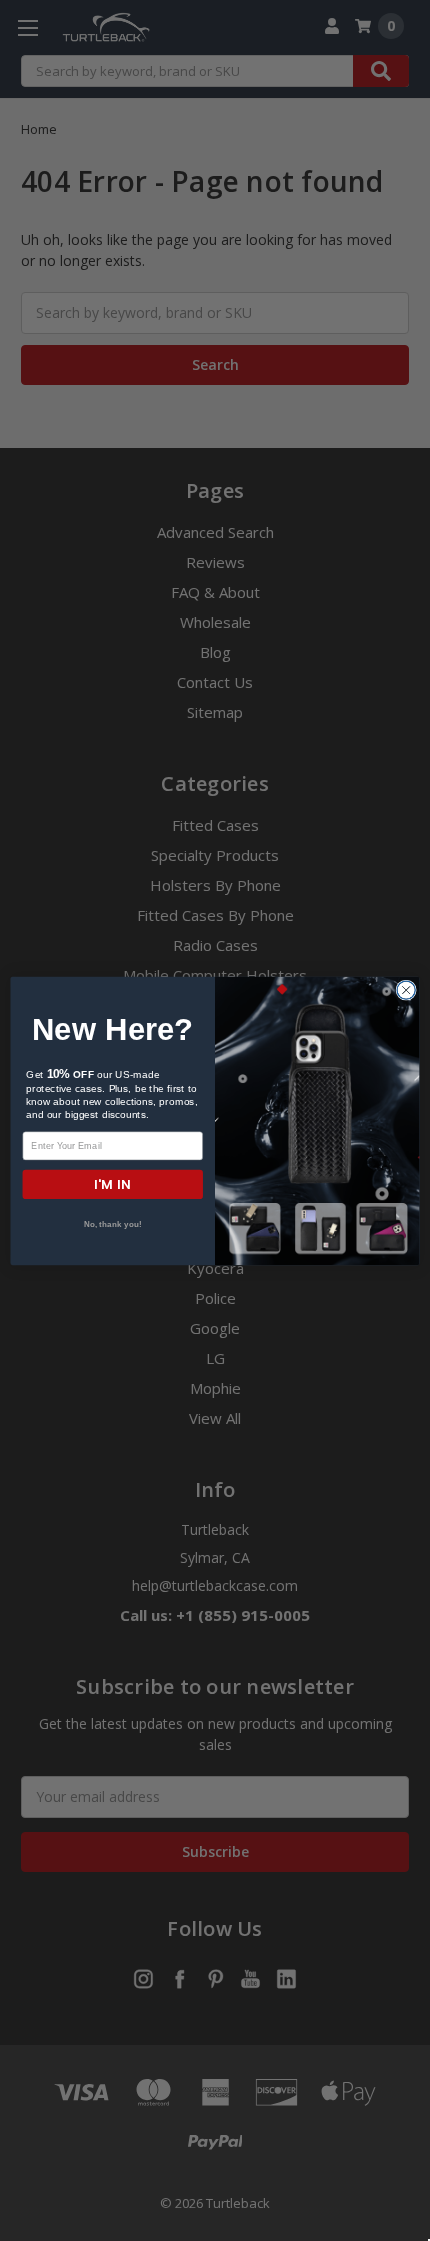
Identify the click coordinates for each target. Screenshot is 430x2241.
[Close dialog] (406, 990)
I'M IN (112, 1183)
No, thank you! (113, 1224)
